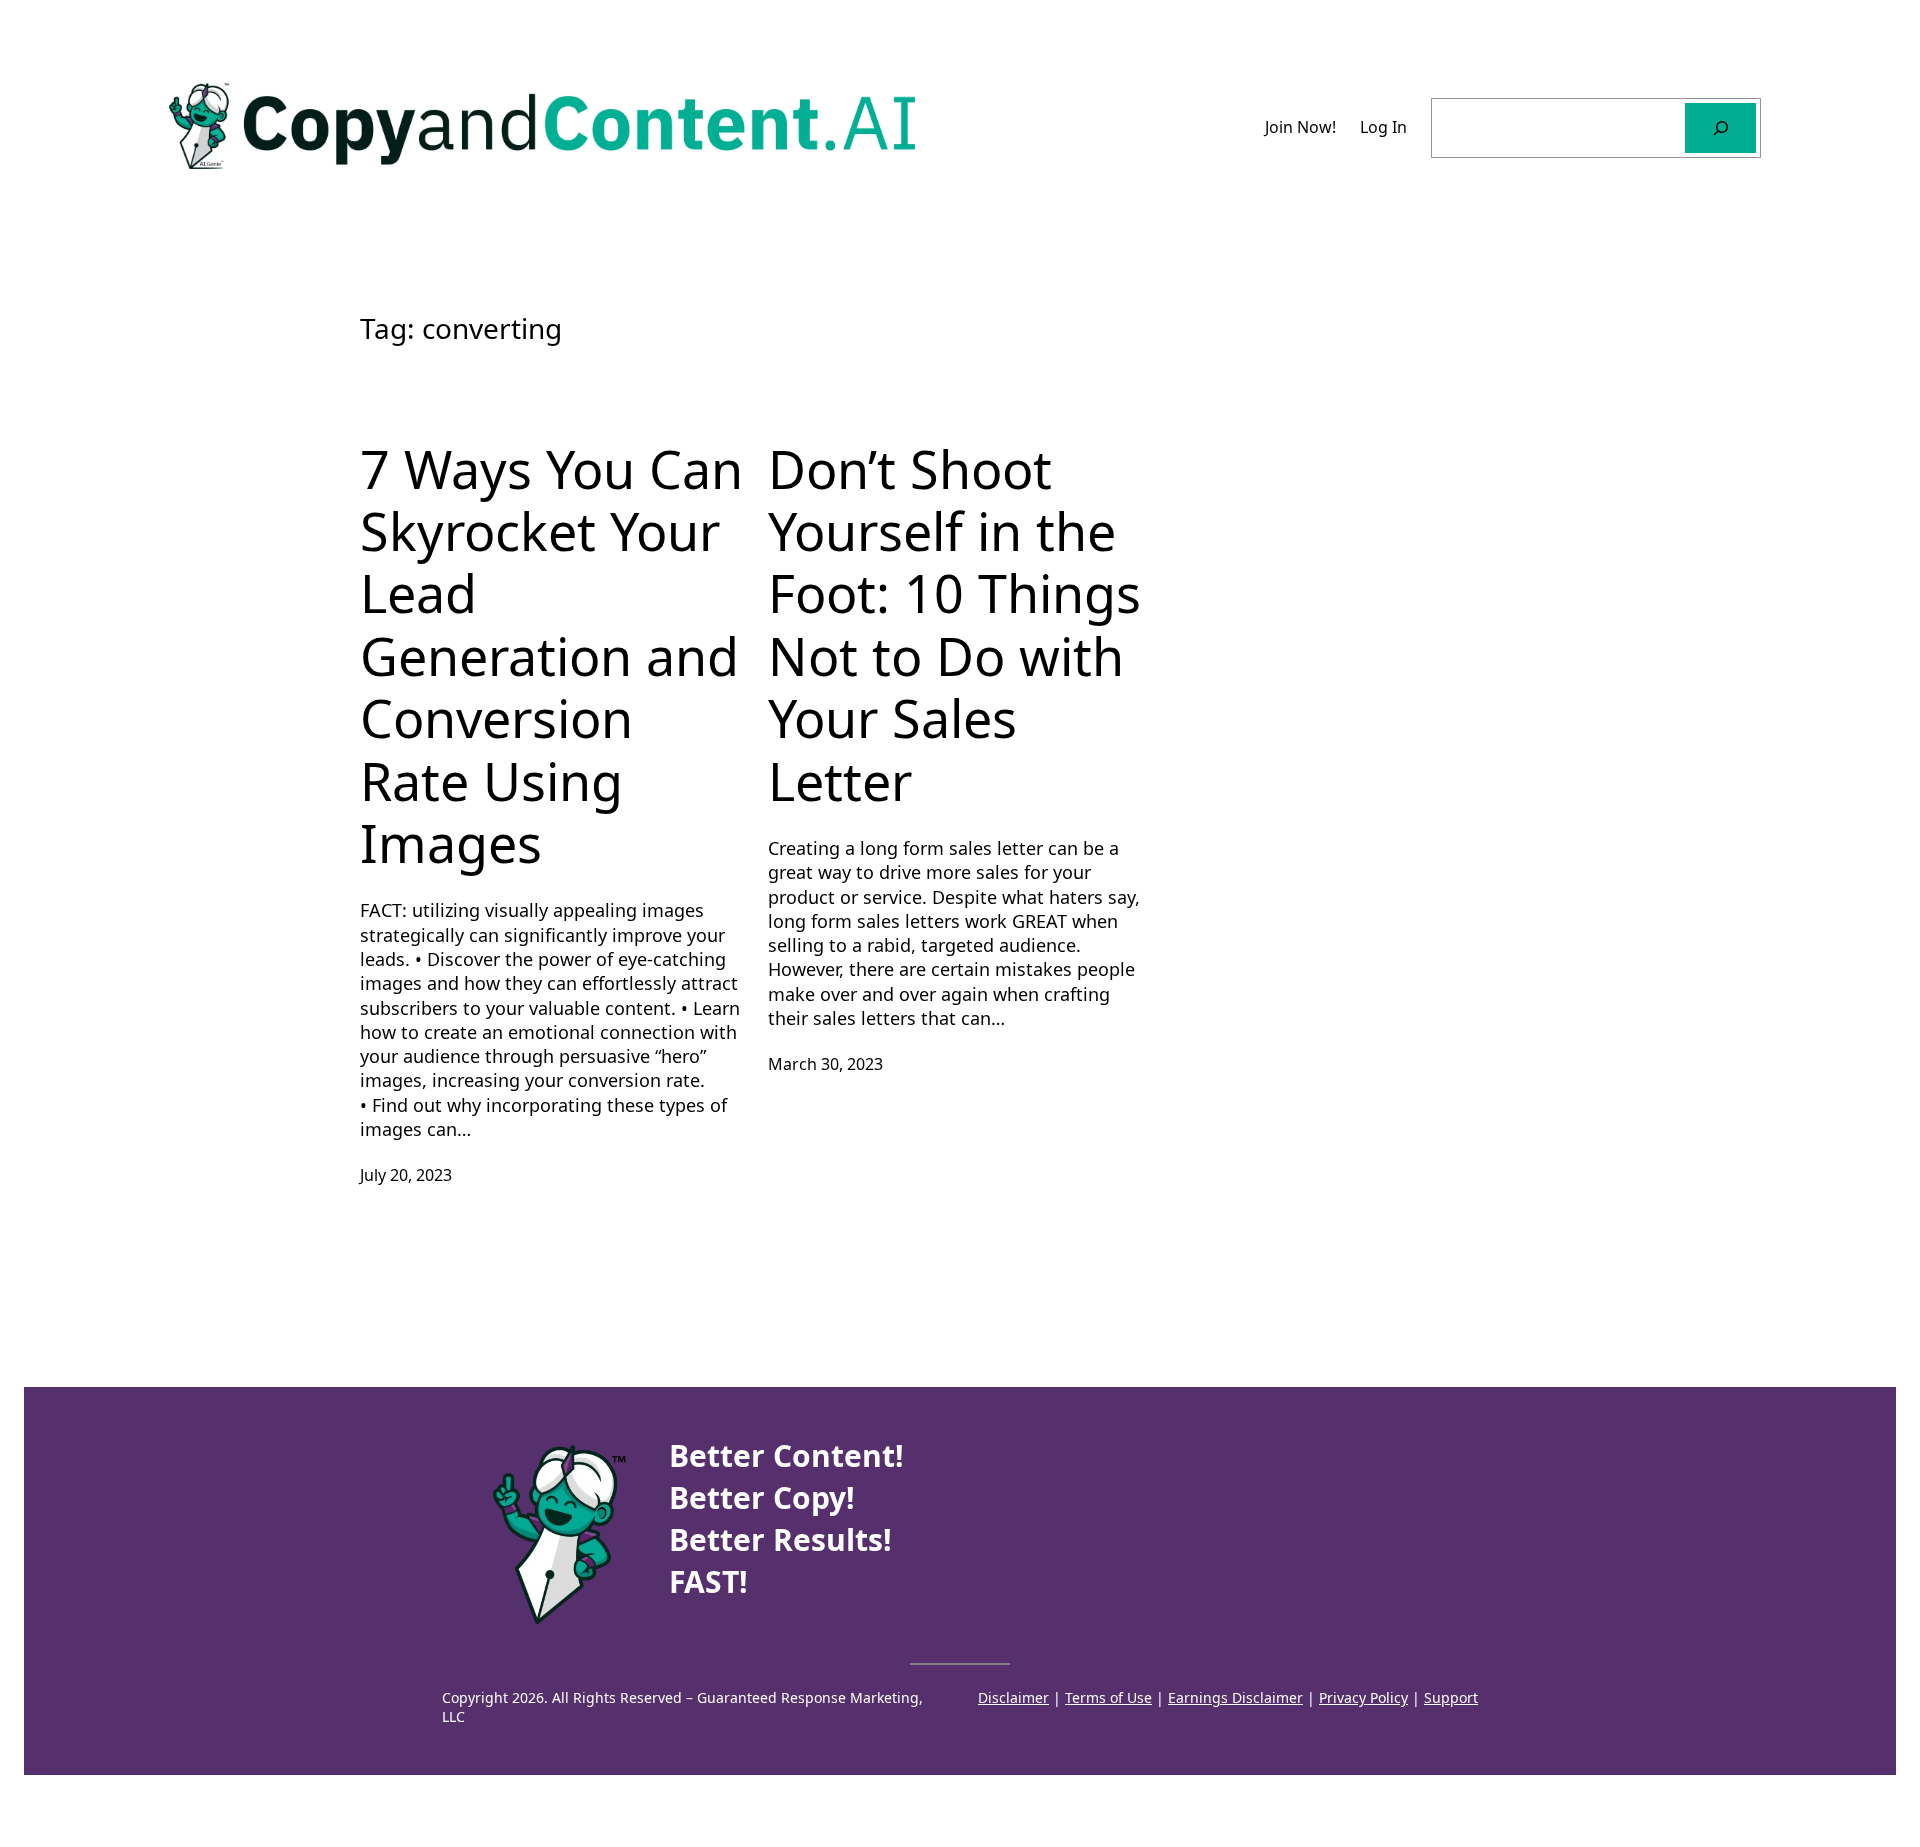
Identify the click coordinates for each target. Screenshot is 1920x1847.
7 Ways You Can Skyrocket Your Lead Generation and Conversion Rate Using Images (551, 656)
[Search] (1720, 127)
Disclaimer (1013, 1697)
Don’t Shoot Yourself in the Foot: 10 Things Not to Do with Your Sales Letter (954, 625)
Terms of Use (1108, 1697)
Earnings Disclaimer (1235, 1697)
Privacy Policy (1363, 1697)
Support (1451, 1697)
